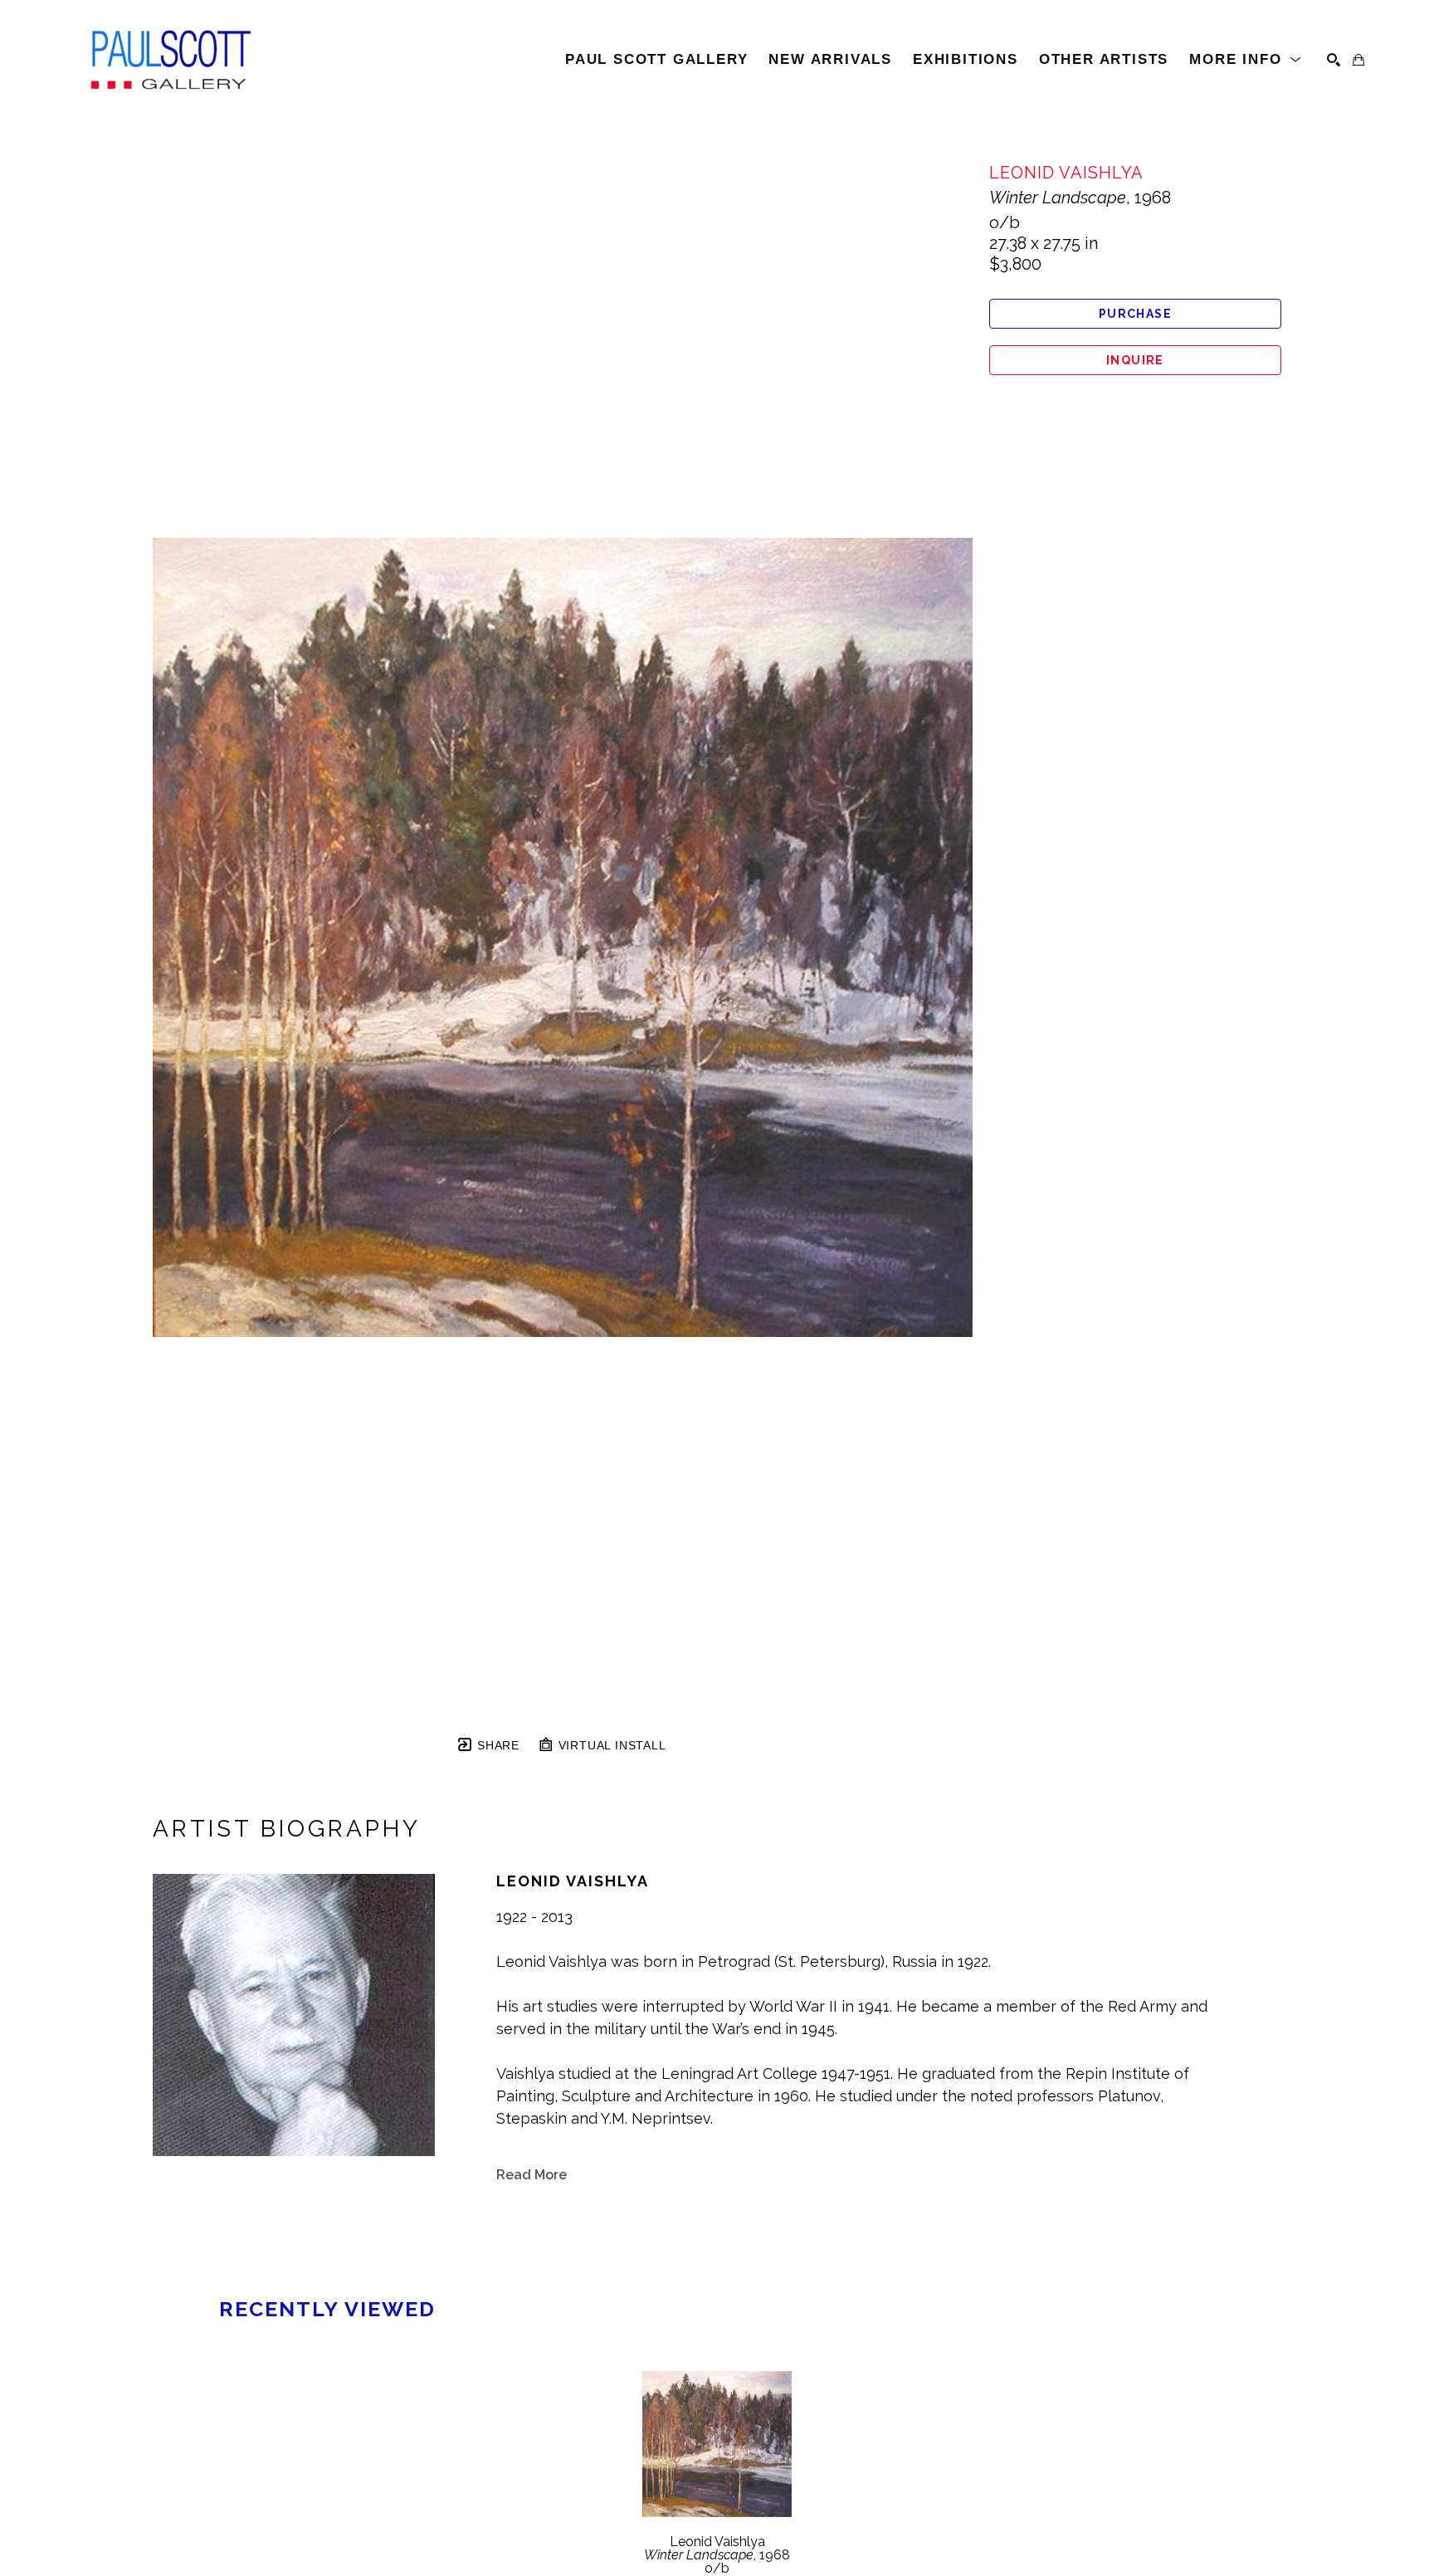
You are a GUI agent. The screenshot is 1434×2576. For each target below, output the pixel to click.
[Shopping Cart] (1358, 60)
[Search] (1334, 60)
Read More (532, 2175)
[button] (1246, 60)
